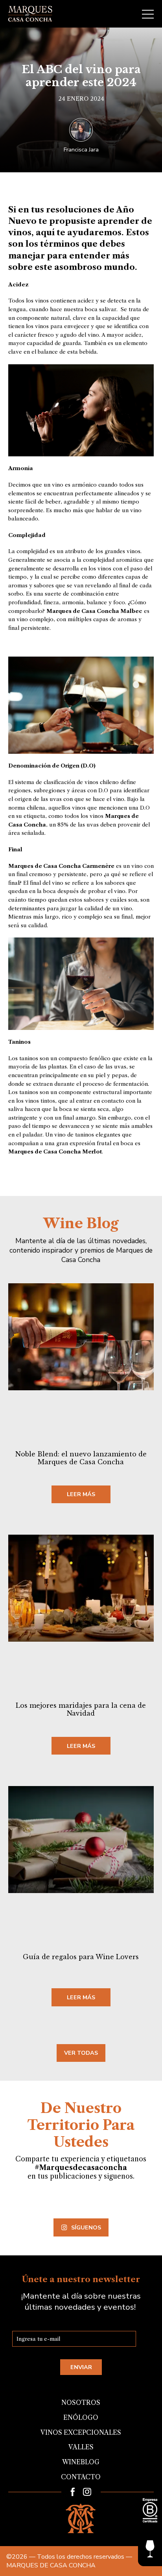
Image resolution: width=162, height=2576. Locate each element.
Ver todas (81, 2053)
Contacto (81, 2477)
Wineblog (81, 2462)
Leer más (81, 1494)
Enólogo (81, 2417)
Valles (81, 2447)
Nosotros (81, 2403)
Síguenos (86, 2227)
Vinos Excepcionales (81, 2432)
